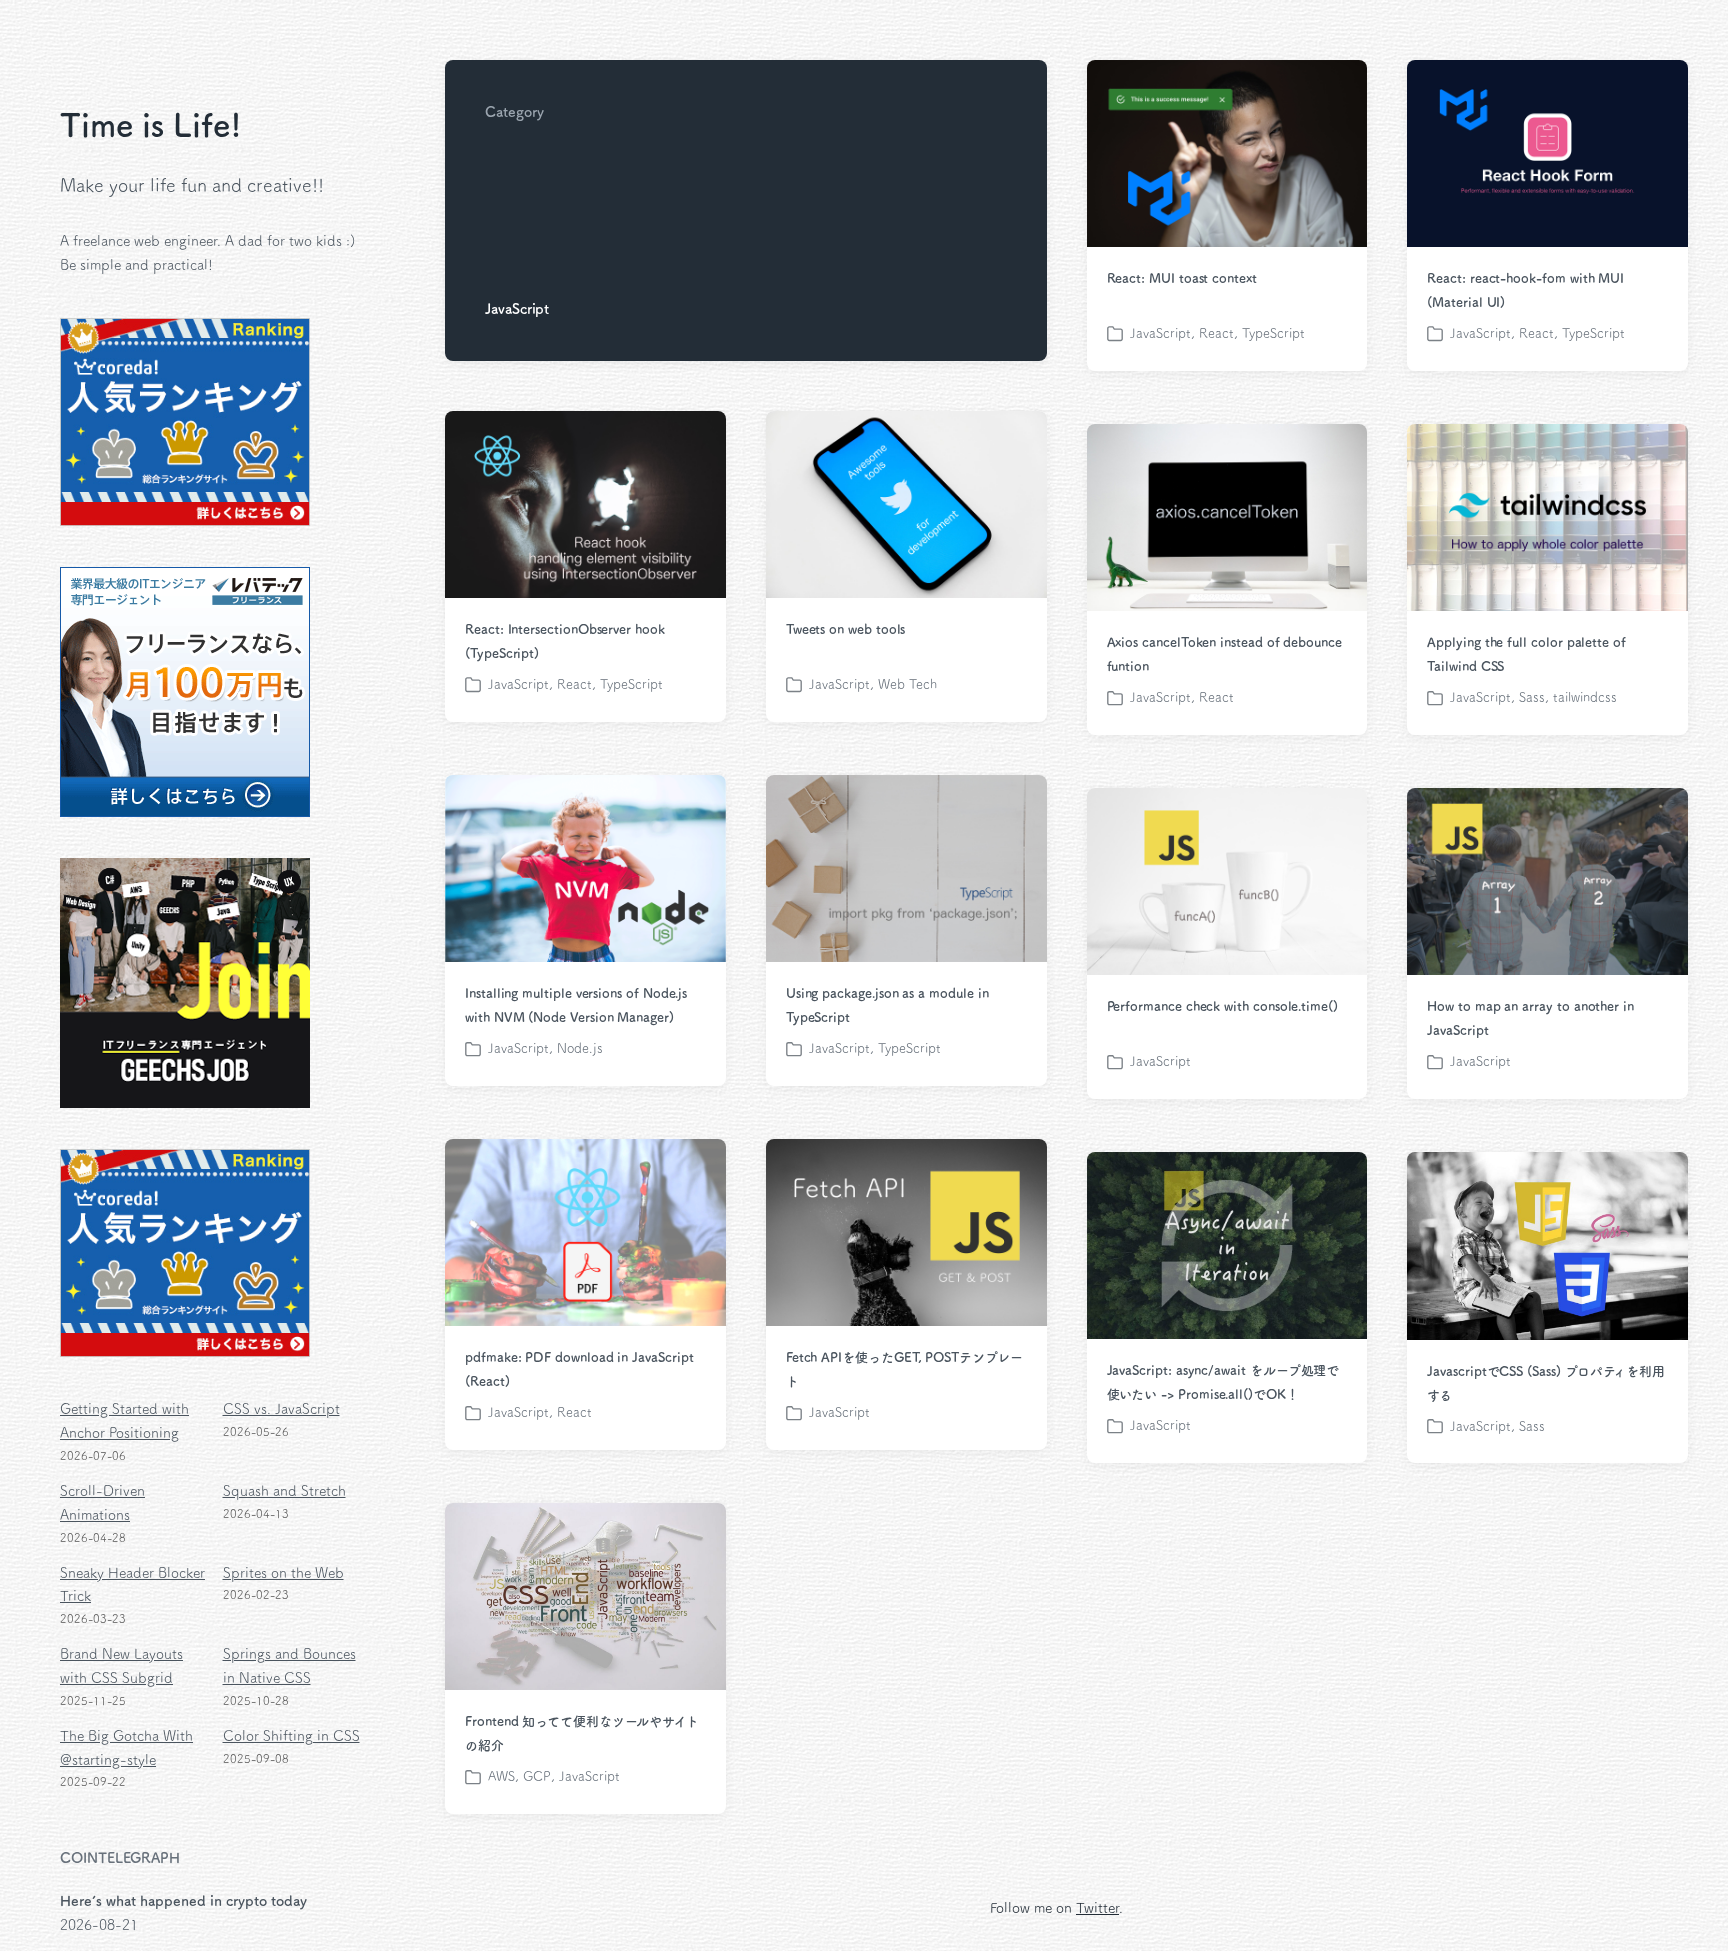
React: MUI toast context (1182, 278)
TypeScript (1273, 333)
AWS (501, 1776)
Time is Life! (151, 125)
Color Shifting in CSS (291, 1736)
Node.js (580, 1048)
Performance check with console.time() (1222, 1006)
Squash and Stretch (284, 1491)
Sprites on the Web (283, 1573)
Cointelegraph (120, 1858)
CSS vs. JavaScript (281, 1409)
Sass (1532, 697)
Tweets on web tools (846, 629)
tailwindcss (1585, 697)
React (1216, 333)
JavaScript (1160, 333)
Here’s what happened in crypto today (183, 1901)
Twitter (1097, 1908)
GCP (537, 1776)
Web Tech (907, 684)
